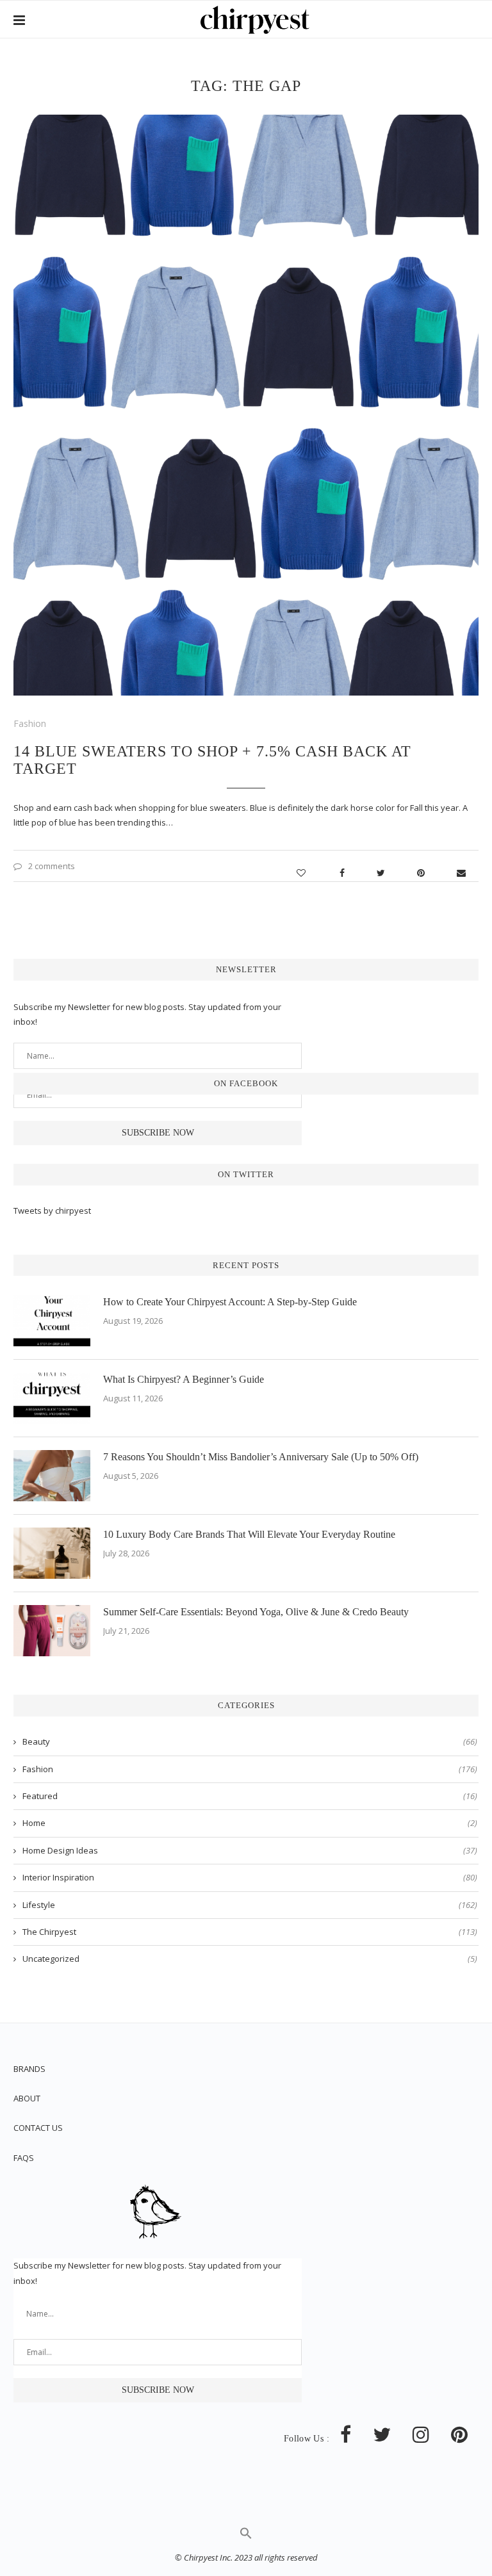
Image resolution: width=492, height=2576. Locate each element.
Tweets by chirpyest (52, 1211)
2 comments (52, 866)
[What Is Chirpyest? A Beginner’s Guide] (52, 1398)
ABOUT (27, 2098)
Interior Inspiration (250, 1877)
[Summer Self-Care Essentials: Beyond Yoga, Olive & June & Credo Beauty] (52, 1631)
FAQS (24, 2158)
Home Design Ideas (250, 1850)
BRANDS (29, 2069)
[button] (246, 2536)
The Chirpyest (250, 1932)
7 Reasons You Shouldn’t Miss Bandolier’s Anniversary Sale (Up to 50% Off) (261, 1457)
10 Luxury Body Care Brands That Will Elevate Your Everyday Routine (249, 1534)
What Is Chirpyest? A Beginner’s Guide (184, 1379)
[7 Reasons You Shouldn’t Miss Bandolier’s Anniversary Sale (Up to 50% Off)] (52, 1476)
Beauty (250, 1741)
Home (250, 1823)
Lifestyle (250, 1905)
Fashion (30, 723)
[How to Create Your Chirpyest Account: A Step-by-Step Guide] (52, 1321)
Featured (250, 1796)
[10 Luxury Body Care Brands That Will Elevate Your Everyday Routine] (52, 1553)
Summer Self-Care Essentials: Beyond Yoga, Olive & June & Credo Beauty (256, 1612)
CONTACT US (38, 2128)
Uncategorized (250, 1959)
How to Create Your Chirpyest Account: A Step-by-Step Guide (230, 1302)
